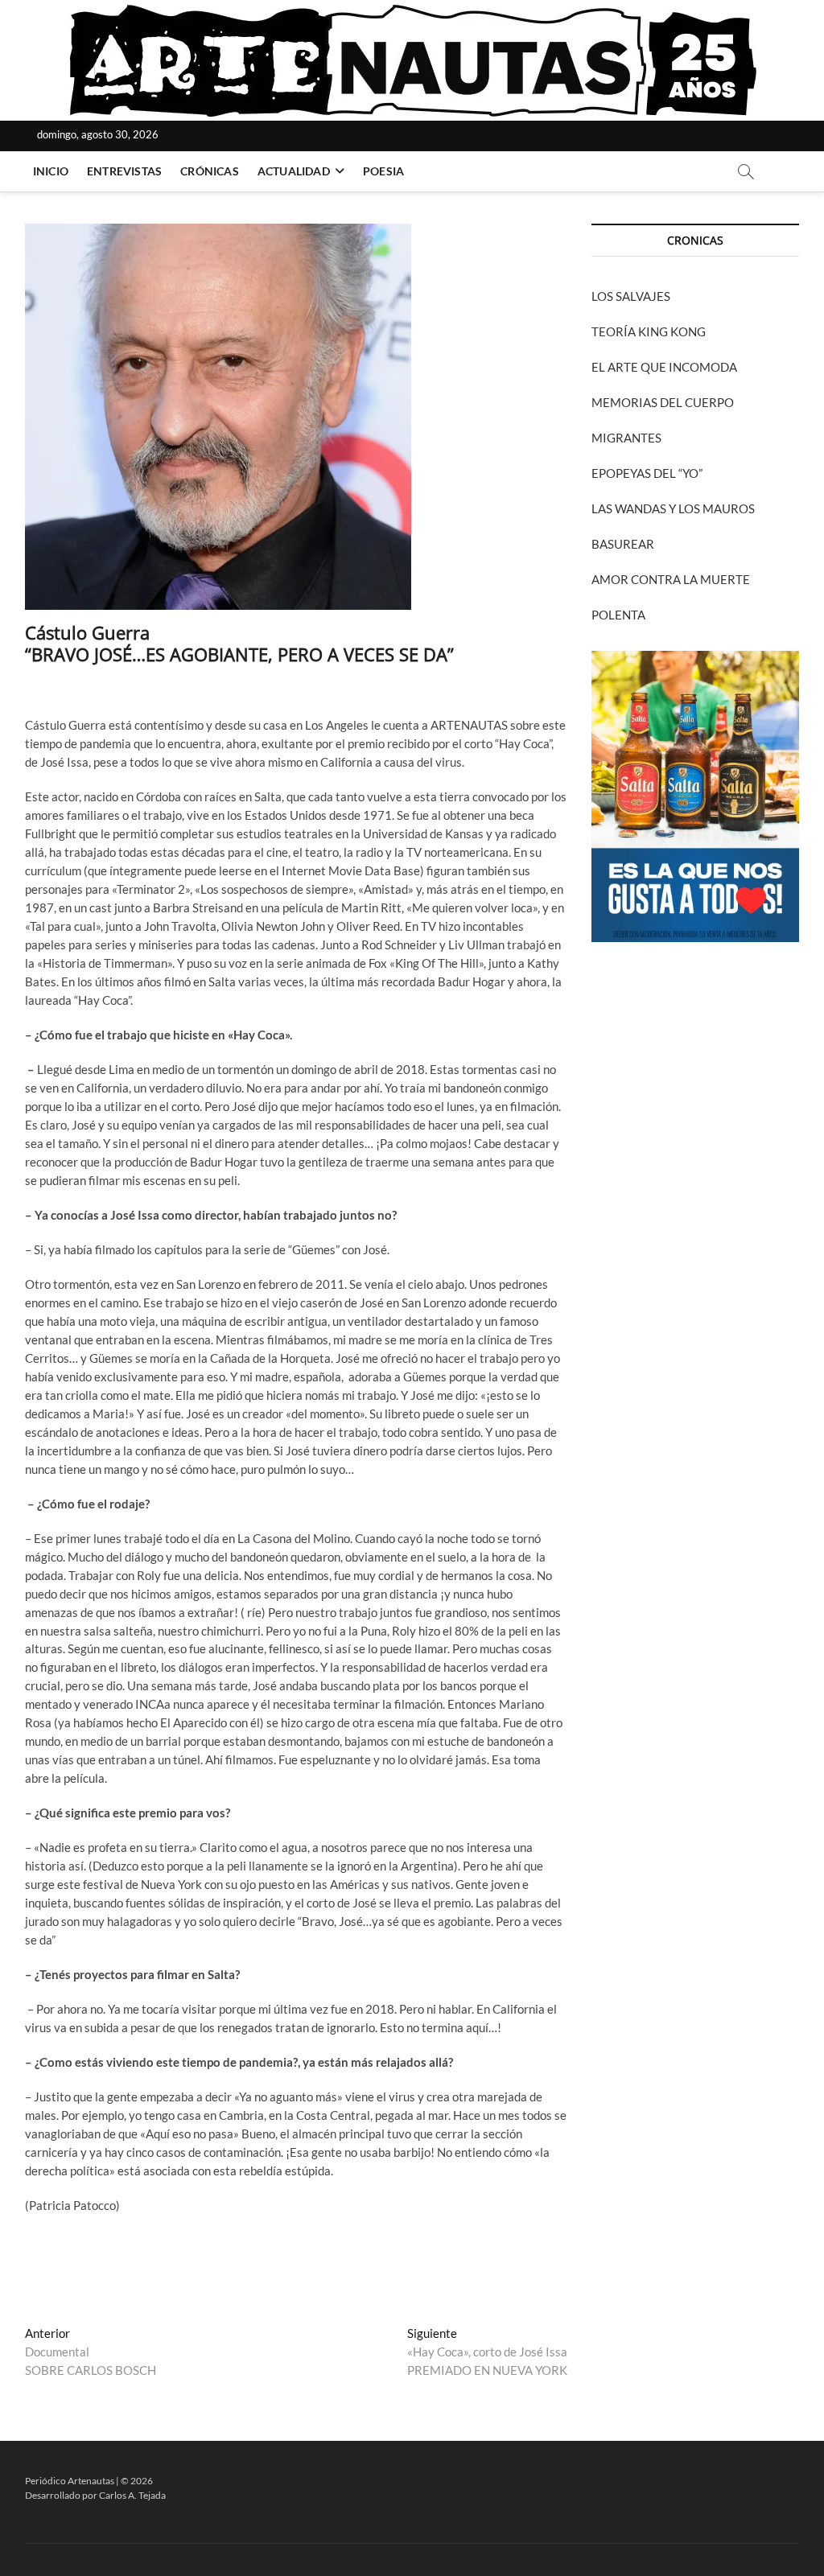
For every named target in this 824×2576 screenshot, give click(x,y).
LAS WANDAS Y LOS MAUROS (673, 508)
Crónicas (210, 171)
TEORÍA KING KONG (649, 331)
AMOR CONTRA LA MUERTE (671, 579)
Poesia (383, 171)
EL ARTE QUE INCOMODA (664, 367)
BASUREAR (623, 544)
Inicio (51, 171)
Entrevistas (124, 171)
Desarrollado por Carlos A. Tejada (95, 2495)
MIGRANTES (626, 438)
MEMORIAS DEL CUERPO (663, 402)
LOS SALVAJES (631, 296)
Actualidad (294, 171)
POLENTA (618, 615)
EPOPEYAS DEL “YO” (647, 473)
